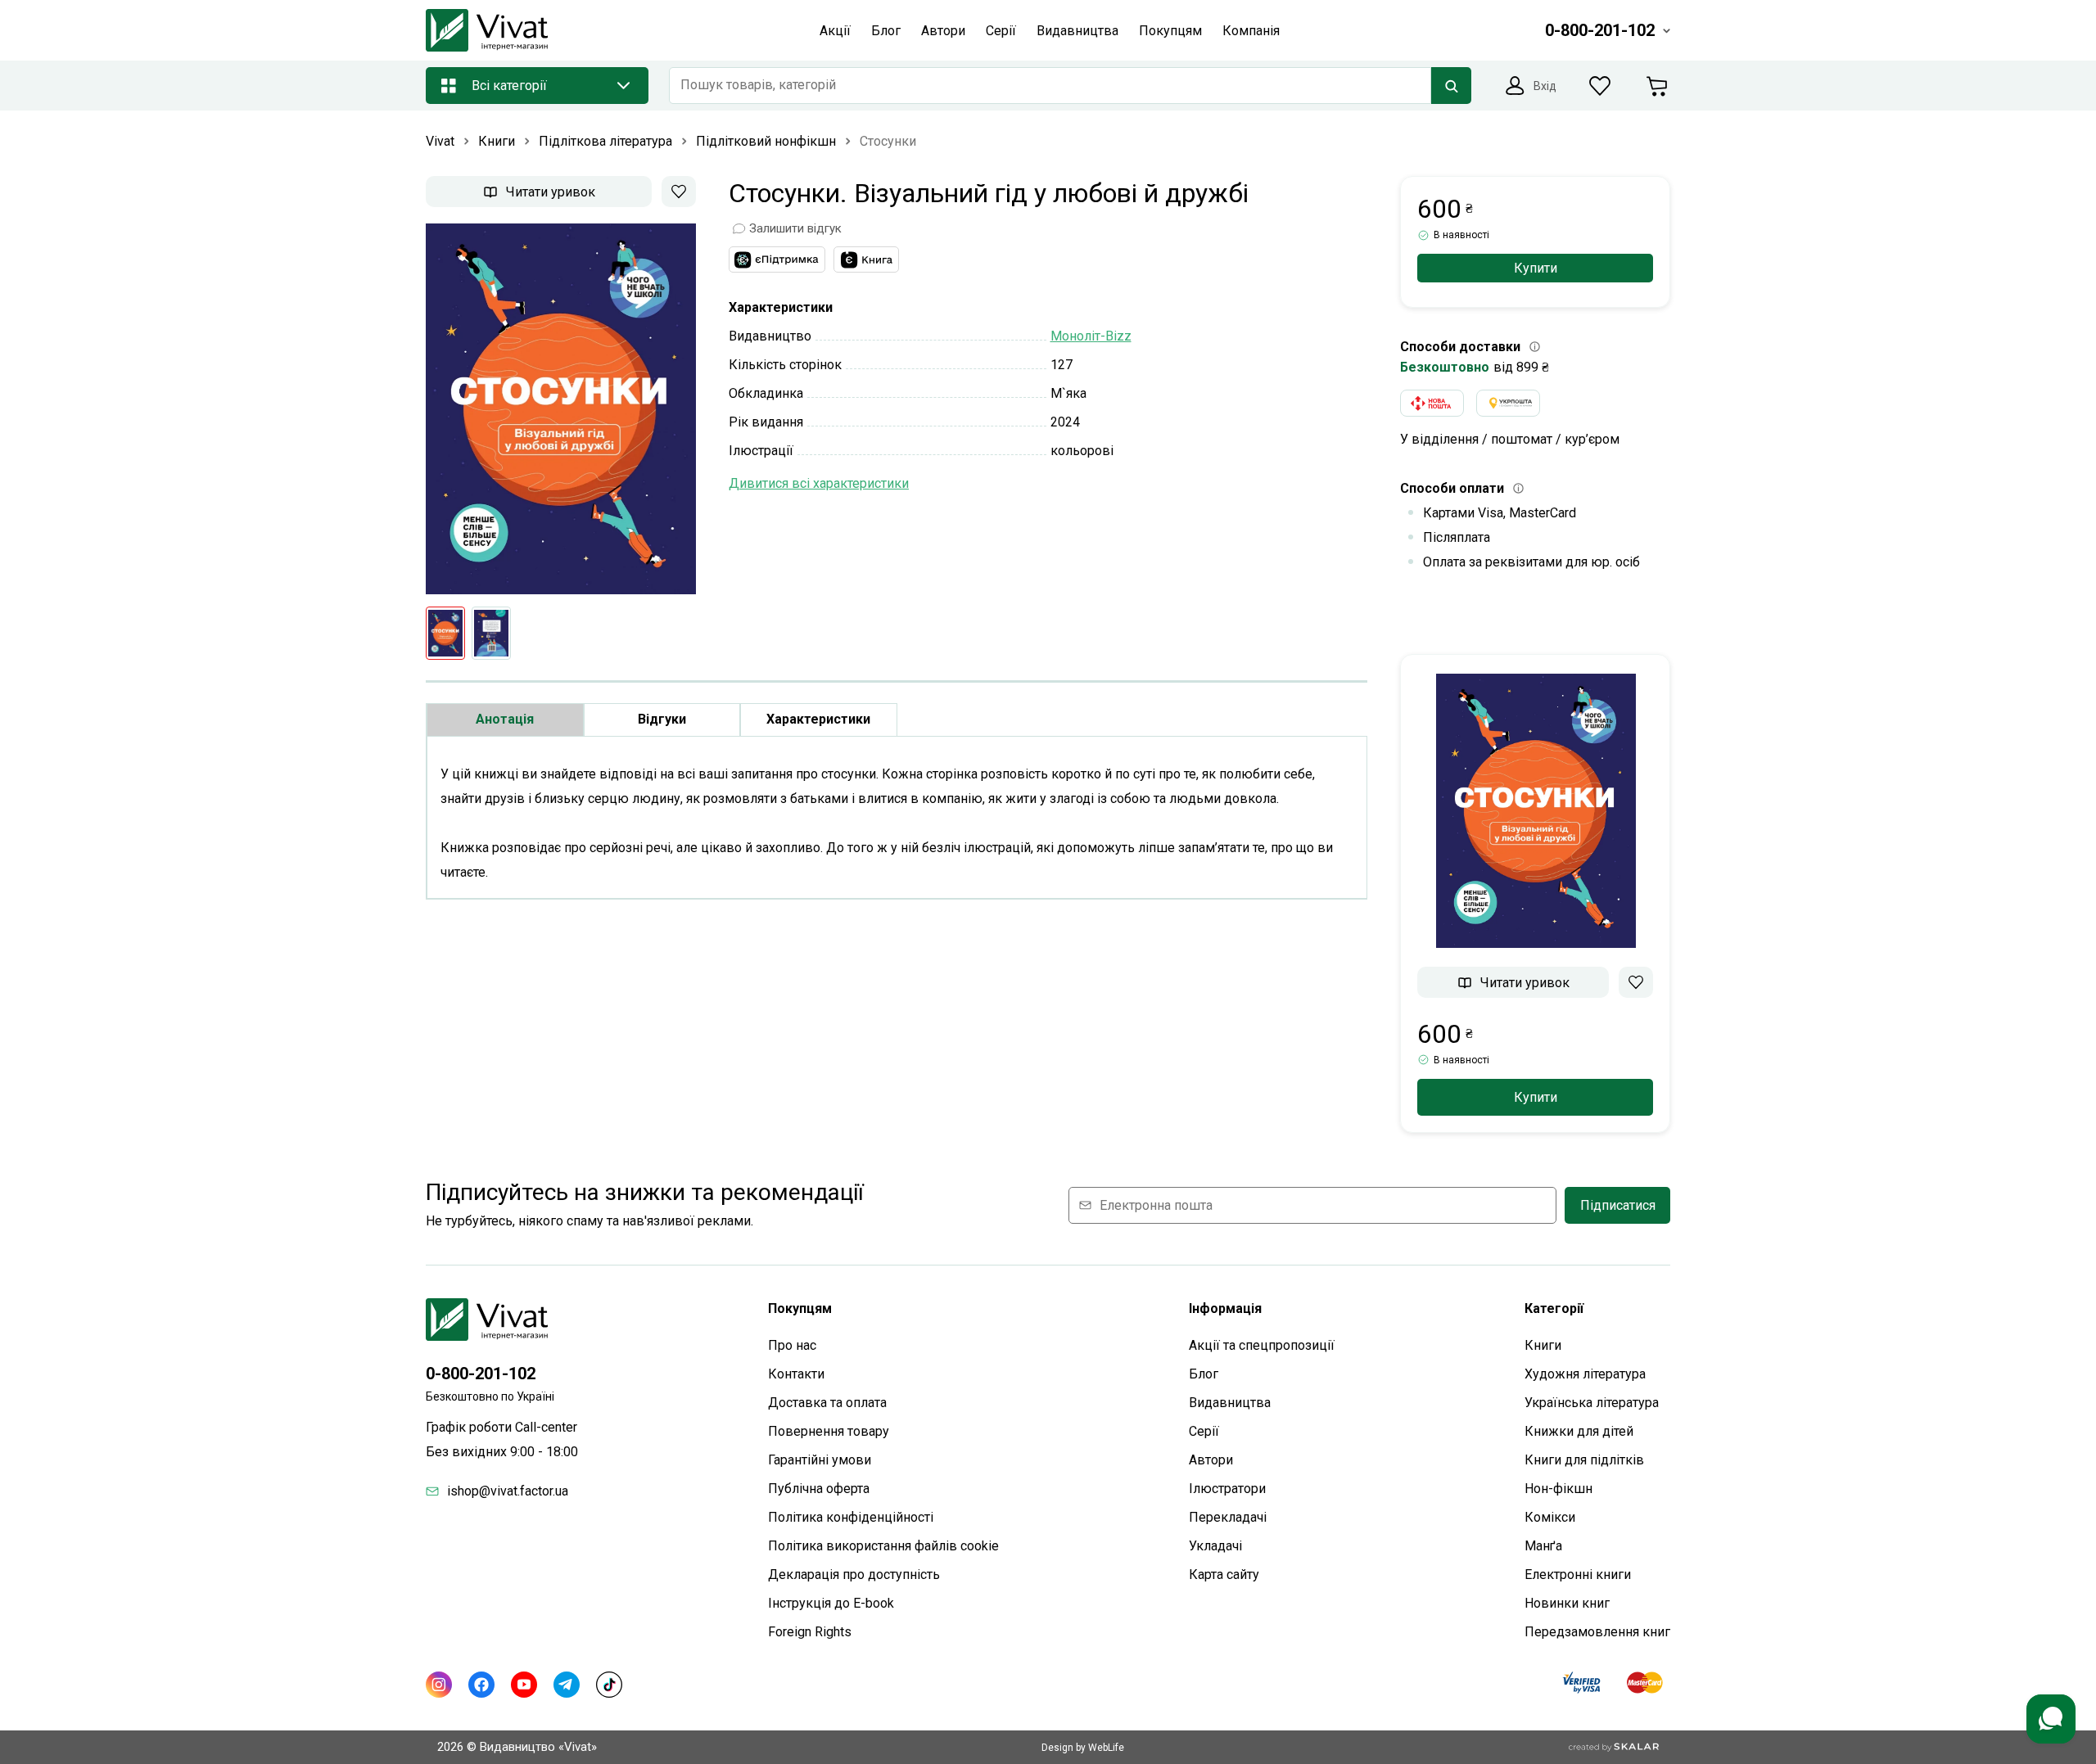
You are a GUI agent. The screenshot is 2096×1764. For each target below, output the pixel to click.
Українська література (1592, 1403)
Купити (1536, 268)
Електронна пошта (1156, 1205)
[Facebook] (481, 1685)
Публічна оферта (819, 1489)
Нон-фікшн (1558, 1489)
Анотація (505, 719)
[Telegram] (567, 1685)
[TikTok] (609, 1685)
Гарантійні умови (820, 1460)
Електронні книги (1578, 1575)
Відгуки (662, 719)
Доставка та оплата (827, 1403)
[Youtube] (524, 1685)
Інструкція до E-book (831, 1603)
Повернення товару (829, 1431)
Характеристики (818, 719)
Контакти (796, 1374)
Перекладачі (1228, 1517)
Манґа (1543, 1546)
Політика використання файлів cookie (883, 1546)
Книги (1543, 1345)
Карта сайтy (1224, 1575)
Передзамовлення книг (1597, 1632)
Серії (1204, 1431)
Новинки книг (1567, 1603)
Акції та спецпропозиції (1262, 1345)
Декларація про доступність (854, 1575)
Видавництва (1230, 1403)
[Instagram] (439, 1685)
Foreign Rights (810, 1632)
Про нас (792, 1345)
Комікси (1550, 1517)
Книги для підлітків (1584, 1460)
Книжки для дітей (1579, 1431)
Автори (1211, 1460)
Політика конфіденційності (851, 1517)
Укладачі (1215, 1546)
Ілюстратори (1227, 1489)
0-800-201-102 (481, 1374)
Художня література (1585, 1374)
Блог (1204, 1374)
